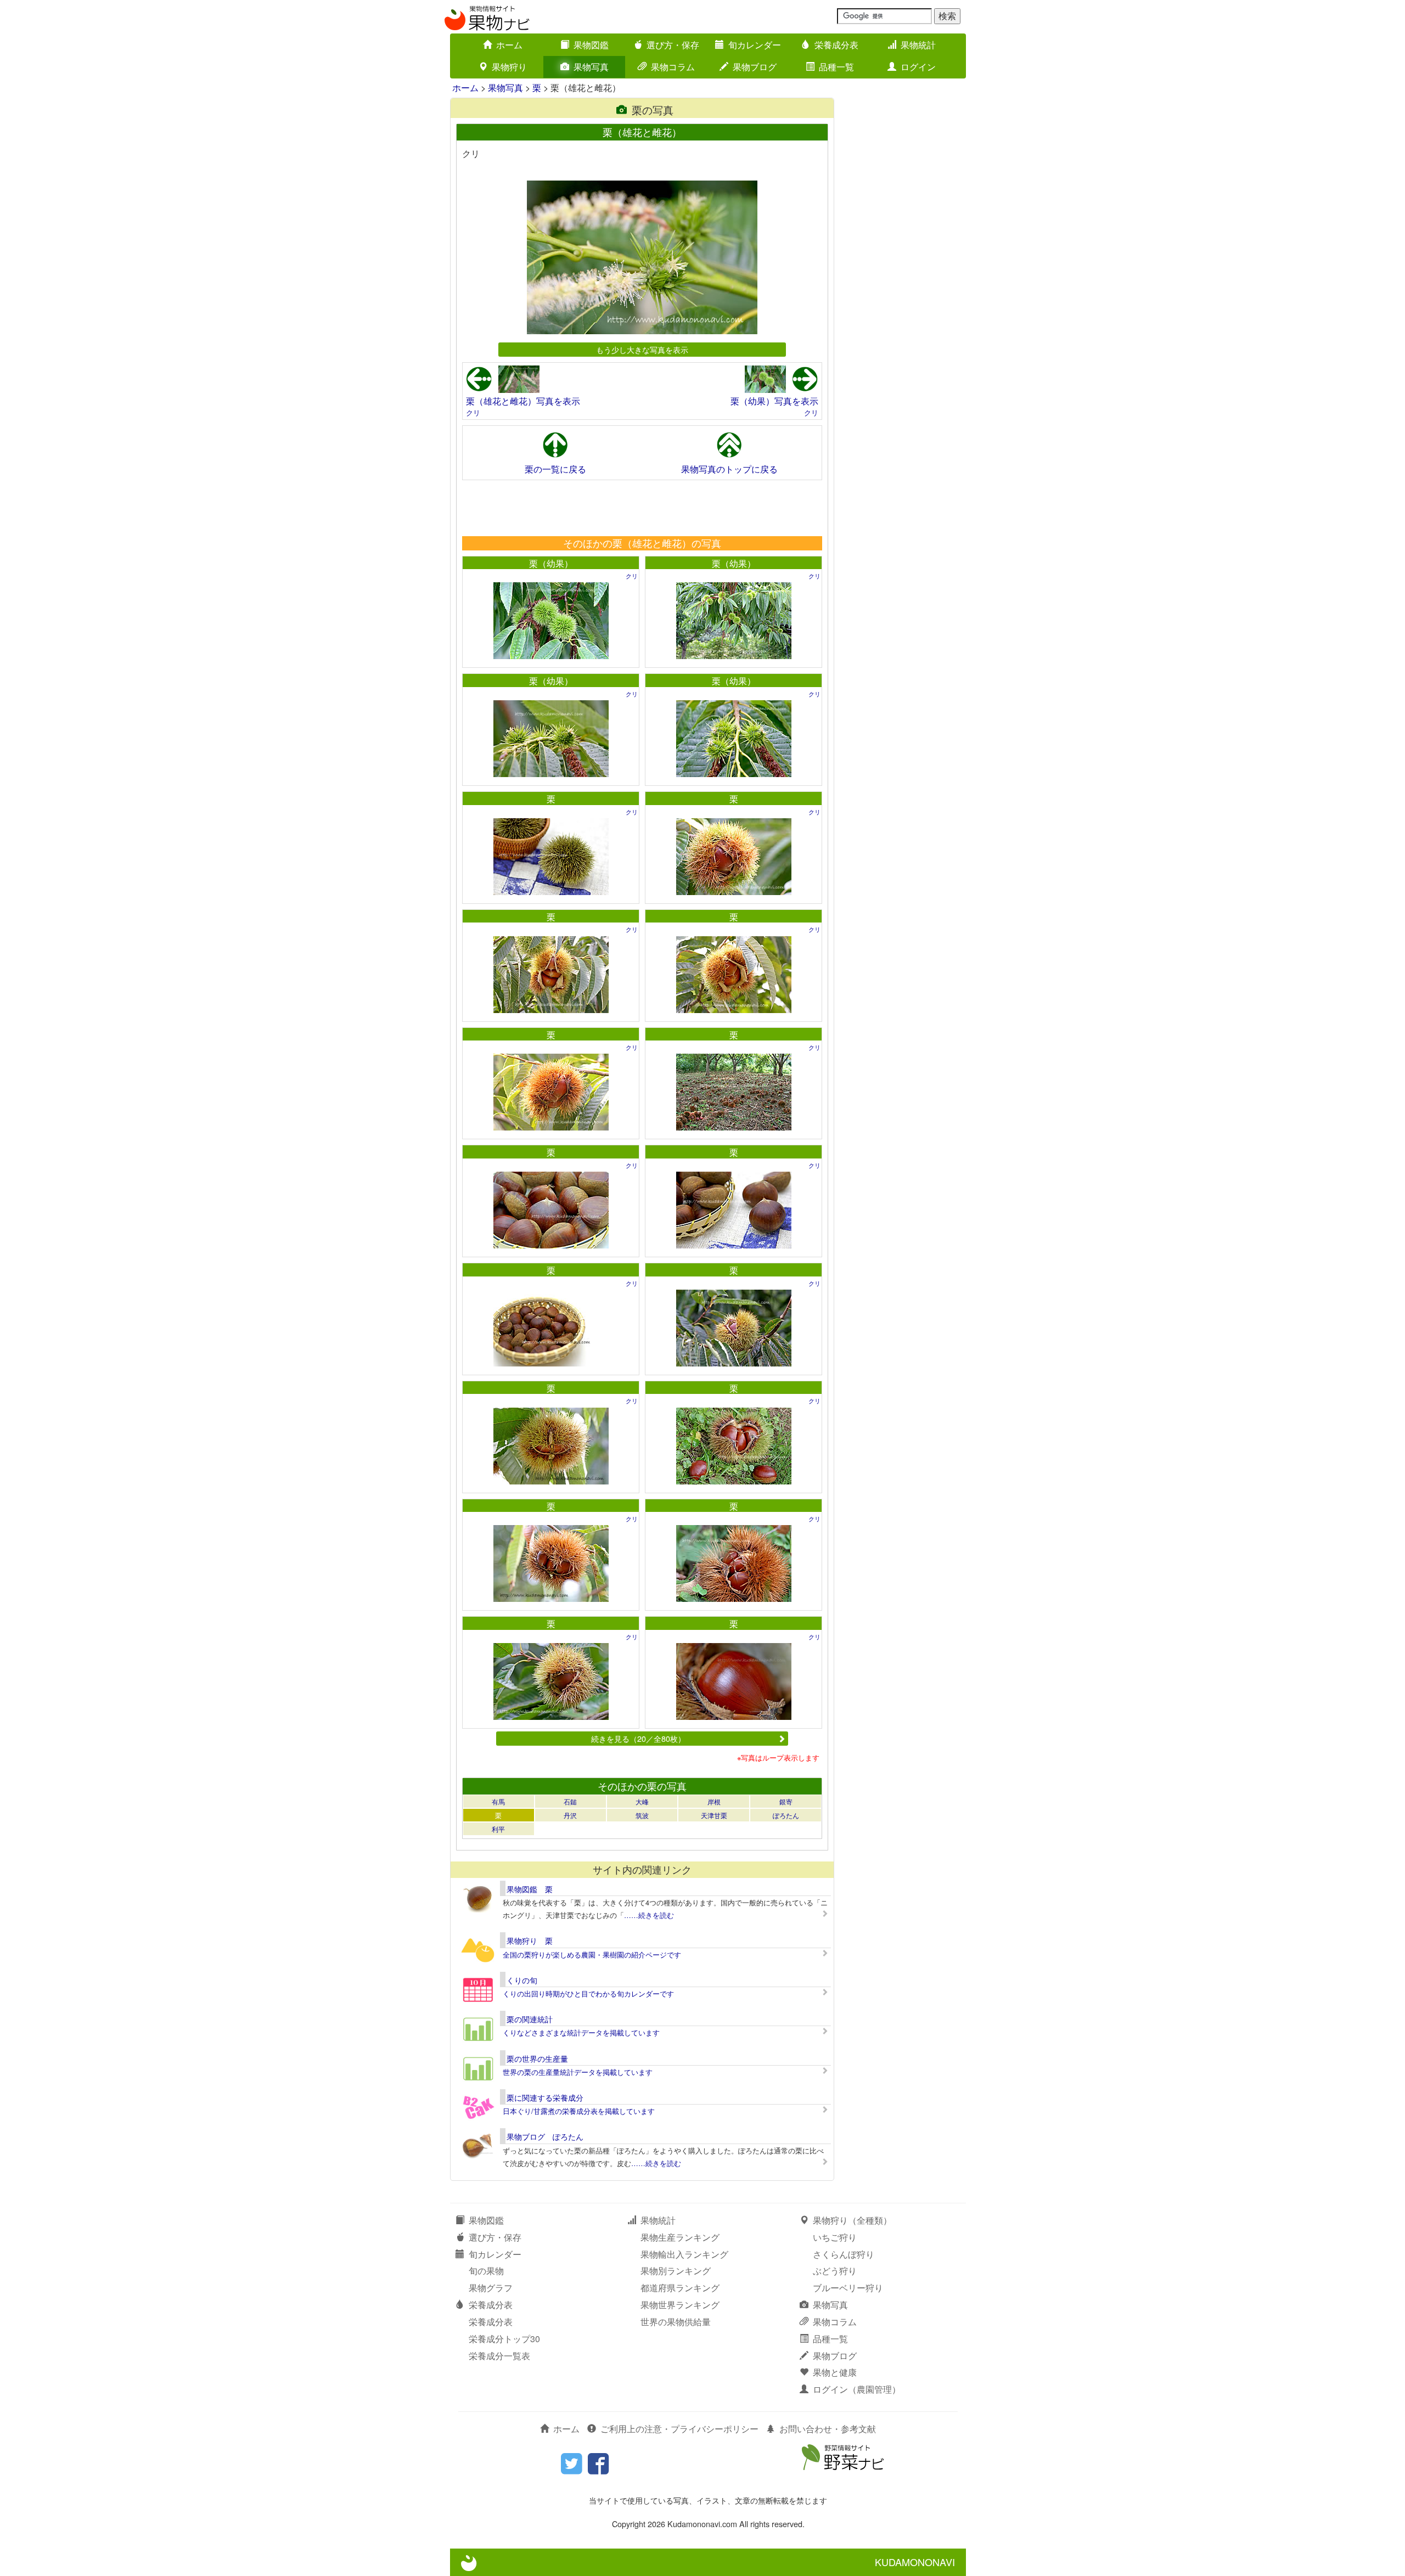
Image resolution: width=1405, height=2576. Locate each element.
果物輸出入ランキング (684, 2254)
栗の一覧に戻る (555, 469)
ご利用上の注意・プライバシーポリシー (679, 2429)
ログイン (918, 67)
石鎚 (570, 1801)
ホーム (509, 45)
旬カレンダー (755, 45)
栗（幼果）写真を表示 (774, 401)
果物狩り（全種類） (852, 2220)
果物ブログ (755, 67)
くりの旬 (522, 1980)
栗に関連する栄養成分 (545, 2097)
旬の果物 (486, 2271)
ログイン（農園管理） (857, 2389)
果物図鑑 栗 (530, 1889)
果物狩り (509, 67)
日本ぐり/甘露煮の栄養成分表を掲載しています (579, 2111)
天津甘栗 (714, 1815)
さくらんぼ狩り (844, 2254)
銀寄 (786, 1801)
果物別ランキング (676, 2271)
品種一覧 (836, 67)
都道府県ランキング (680, 2288)
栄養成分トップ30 (504, 2339)
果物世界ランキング (680, 2305)
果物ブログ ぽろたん (545, 2136)
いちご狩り (835, 2237)
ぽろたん (786, 1815)
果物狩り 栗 (530, 1941)
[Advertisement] (642, 508)
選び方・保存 (673, 45)
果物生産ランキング (680, 2237)
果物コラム (673, 67)
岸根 (714, 1801)
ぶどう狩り (835, 2271)
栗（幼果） (551, 563)
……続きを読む (649, 1915)
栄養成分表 (836, 45)
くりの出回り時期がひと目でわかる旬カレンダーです (588, 1993)
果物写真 (591, 67)
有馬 (498, 1801)
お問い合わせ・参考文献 (828, 2429)
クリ (473, 412)
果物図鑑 (591, 45)
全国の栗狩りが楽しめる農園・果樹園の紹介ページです (592, 1955)
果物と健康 (835, 2372)
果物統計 (918, 45)
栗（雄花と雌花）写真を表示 (523, 401)
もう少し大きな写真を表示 (642, 349)
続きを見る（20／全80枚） (638, 1738)
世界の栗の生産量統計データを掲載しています (578, 2072)
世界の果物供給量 (676, 2322)
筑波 (642, 1815)
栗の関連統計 (530, 2019)
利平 (498, 1829)
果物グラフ (491, 2288)
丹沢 (570, 1815)
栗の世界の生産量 (537, 2058)
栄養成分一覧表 (499, 2356)
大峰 (642, 1801)
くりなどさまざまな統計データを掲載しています (581, 2032)
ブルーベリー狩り (848, 2288)
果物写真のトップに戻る (729, 469)
